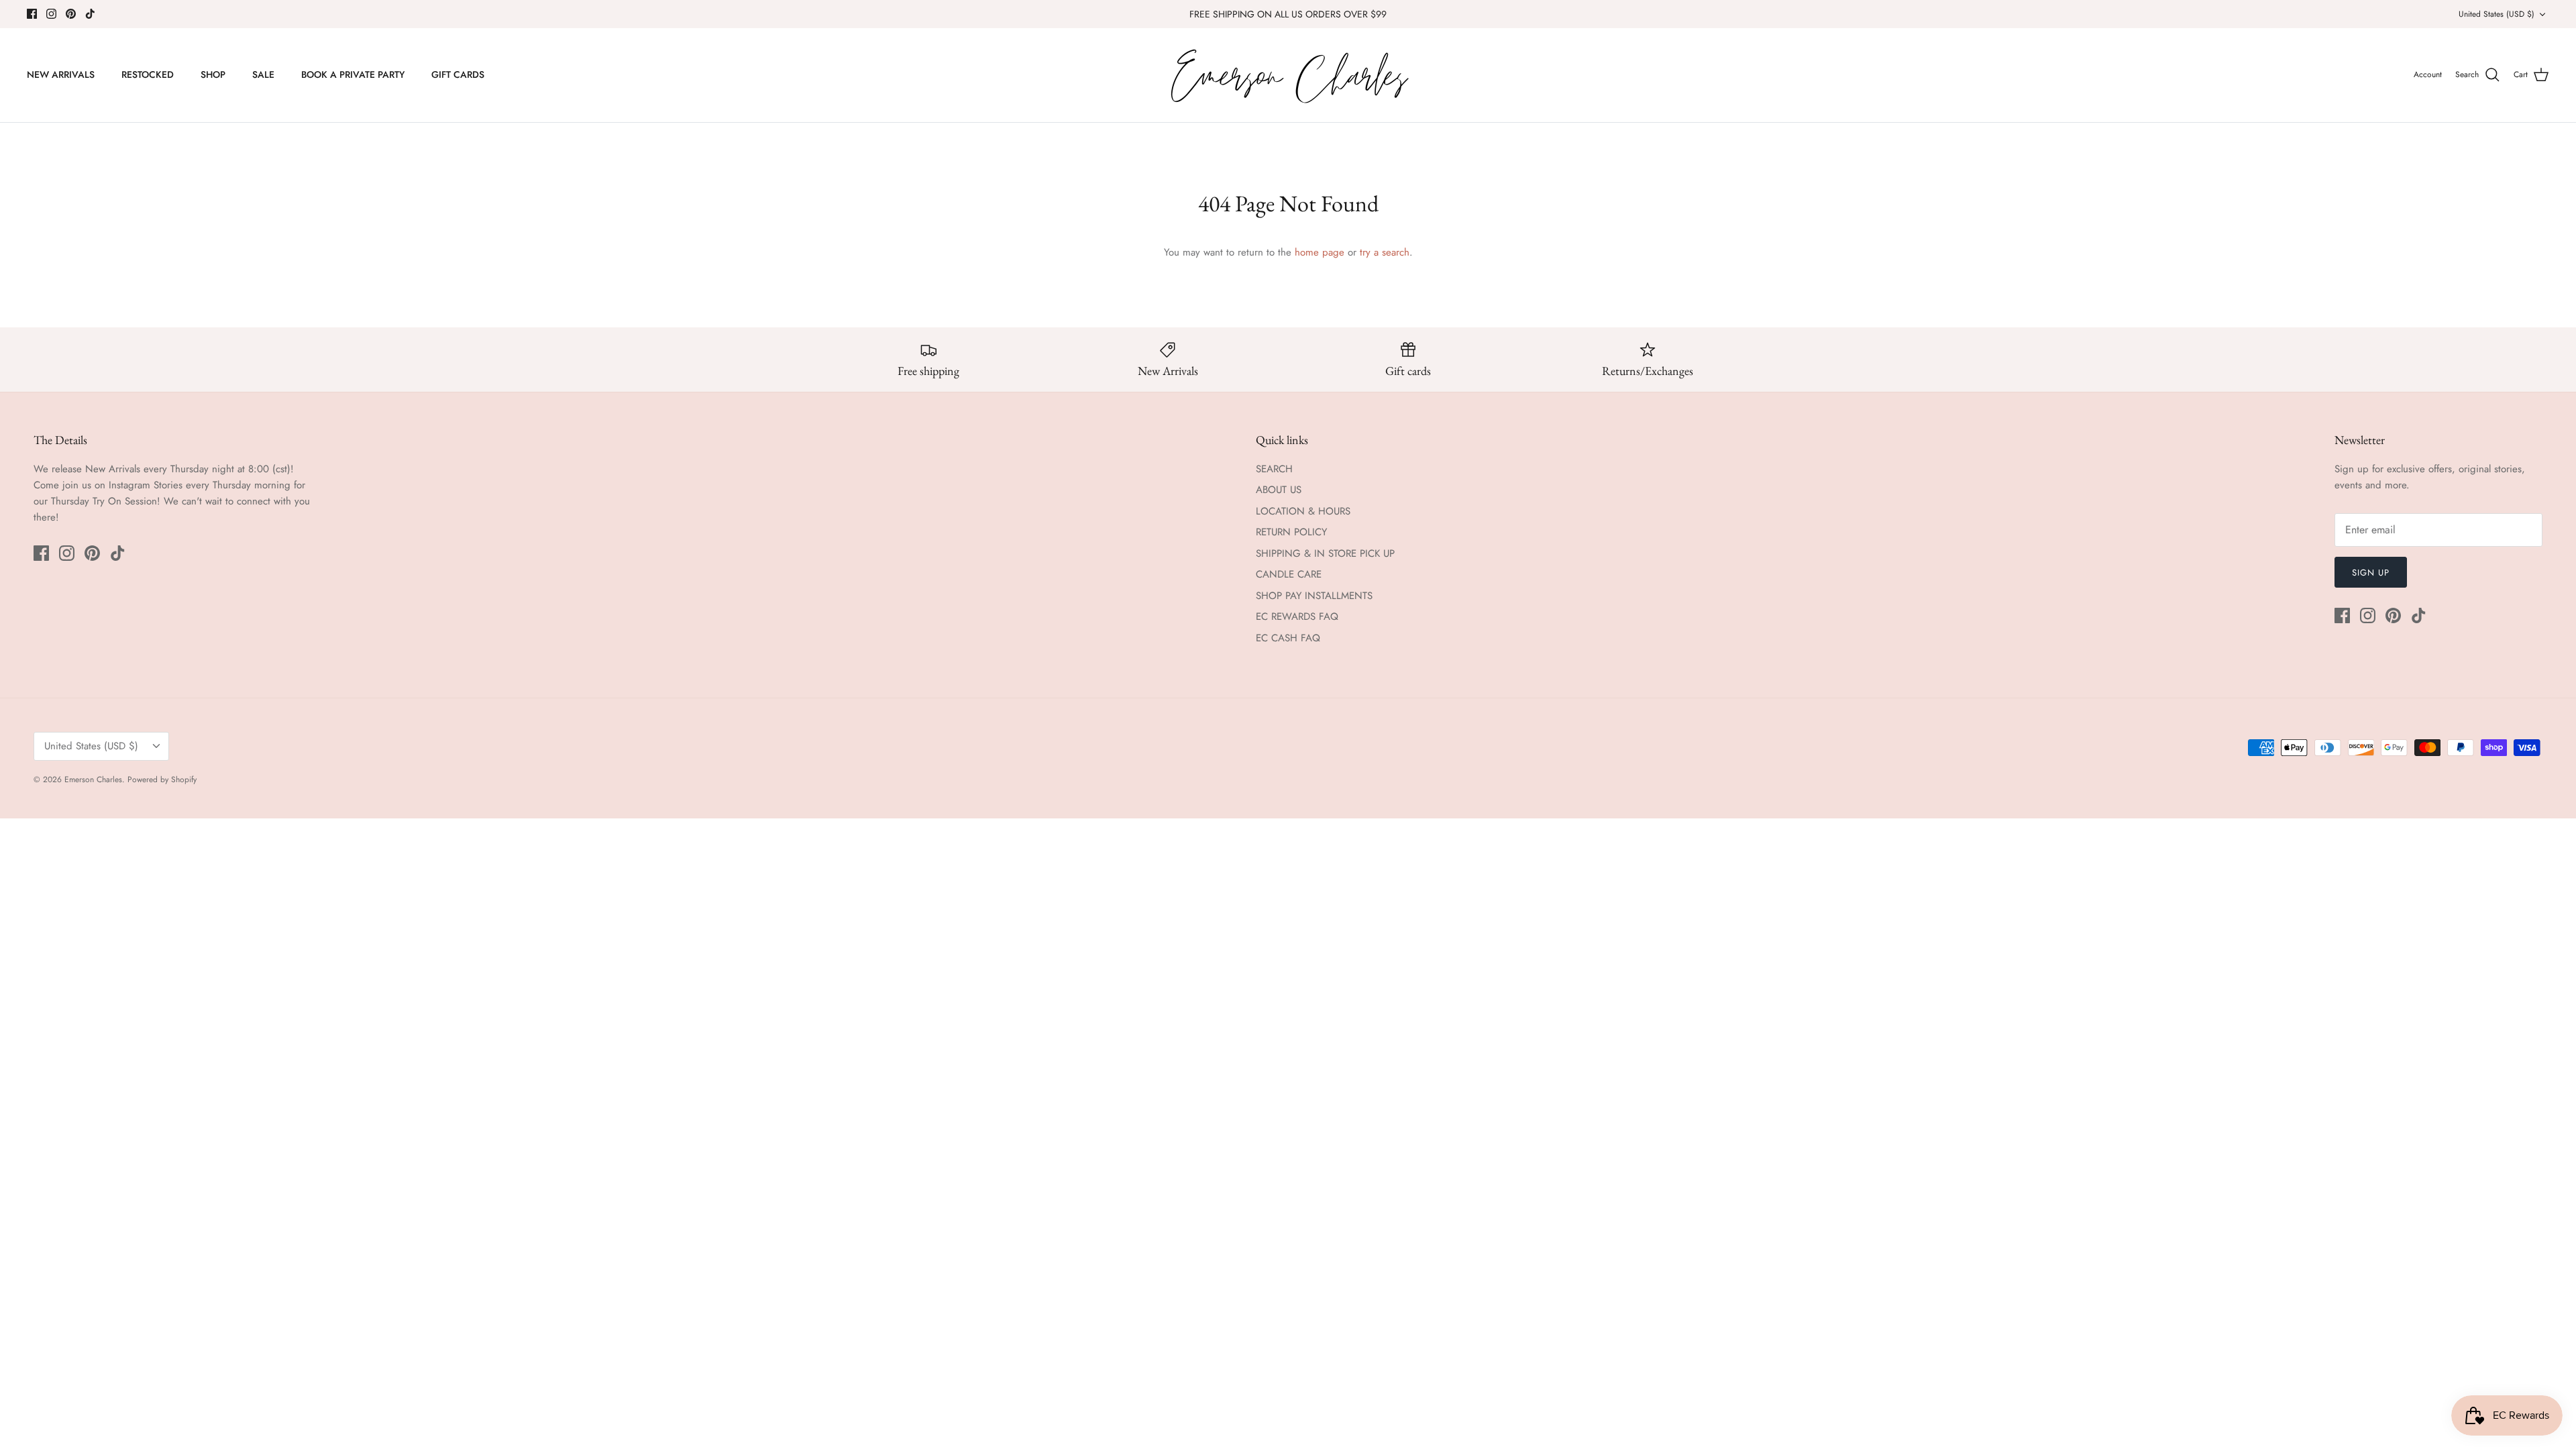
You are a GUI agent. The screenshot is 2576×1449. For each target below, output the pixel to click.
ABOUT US (1279, 490)
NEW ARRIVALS (61, 74)
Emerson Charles (93, 780)
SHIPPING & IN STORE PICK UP (1325, 553)
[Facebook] (32, 14)
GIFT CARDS (458, 74)
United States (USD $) (2497, 14)
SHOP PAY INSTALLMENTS (1314, 596)
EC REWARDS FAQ (1297, 616)
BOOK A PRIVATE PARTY (353, 74)
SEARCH (1274, 469)
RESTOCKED (148, 74)
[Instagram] (51, 14)
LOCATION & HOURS (1303, 511)
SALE (263, 74)
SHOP (213, 74)
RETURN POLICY (1291, 532)
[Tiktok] (90, 14)
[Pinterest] (71, 14)
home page (1320, 252)
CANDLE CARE (1289, 574)
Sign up (2371, 573)
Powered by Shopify (162, 780)
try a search (1385, 252)
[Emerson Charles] (1288, 75)
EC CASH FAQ (1288, 638)
